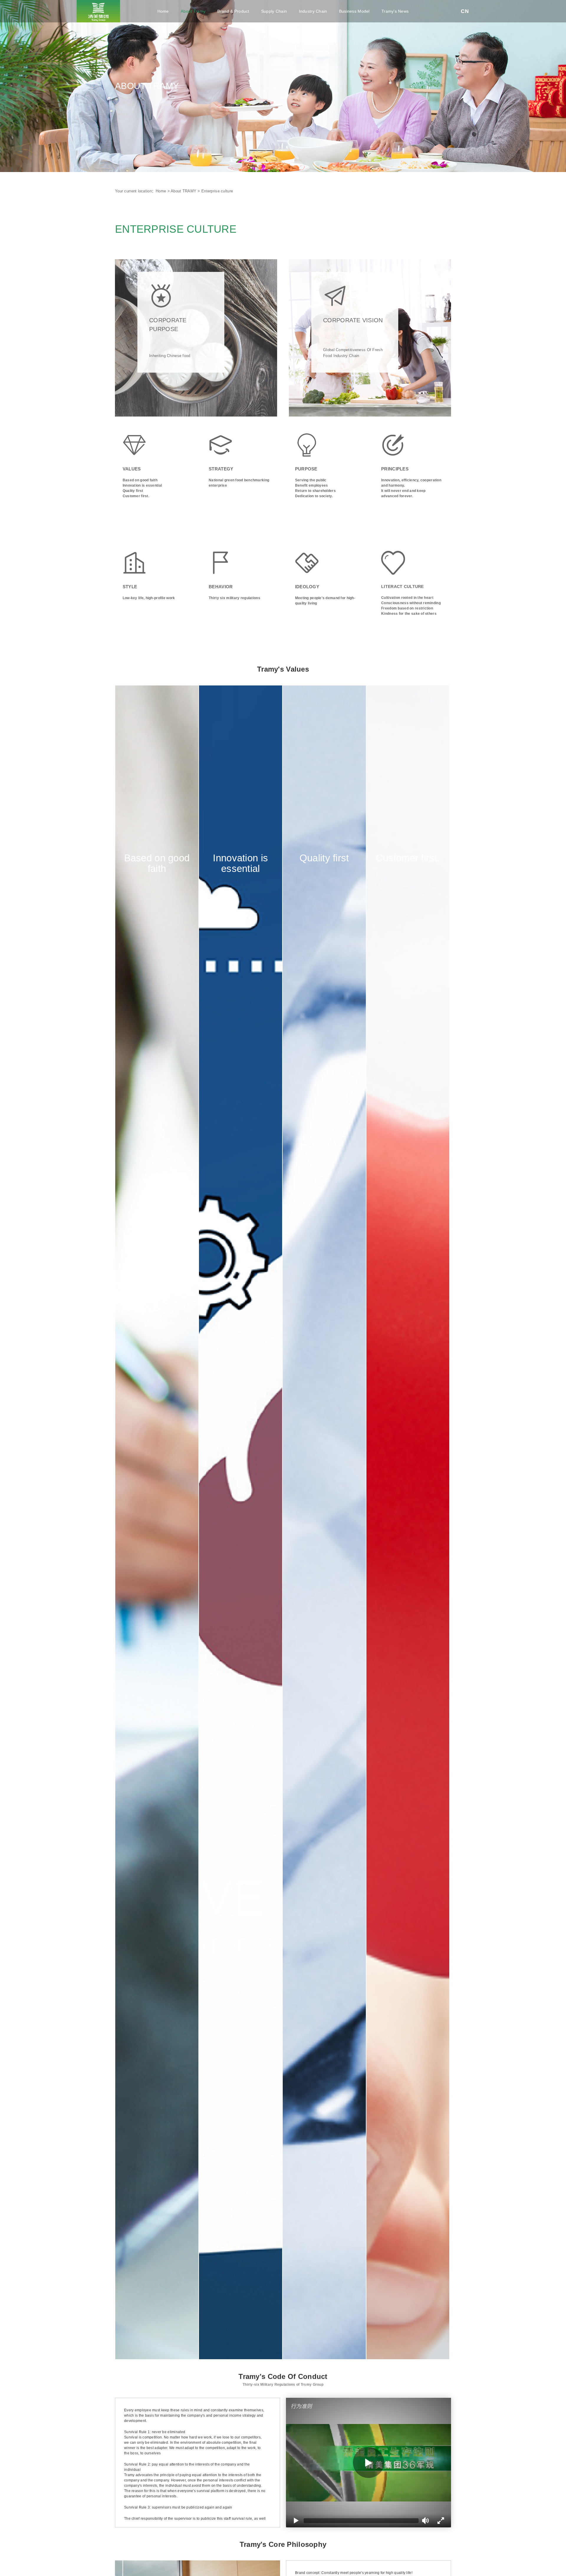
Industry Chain (313, 11)
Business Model (354, 11)
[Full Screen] (441, 2521)
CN (465, 11)
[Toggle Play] (368, 2463)
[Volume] (426, 2521)
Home (163, 11)
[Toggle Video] (296, 2521)
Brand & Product (233, 11)
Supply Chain (274, 11)
